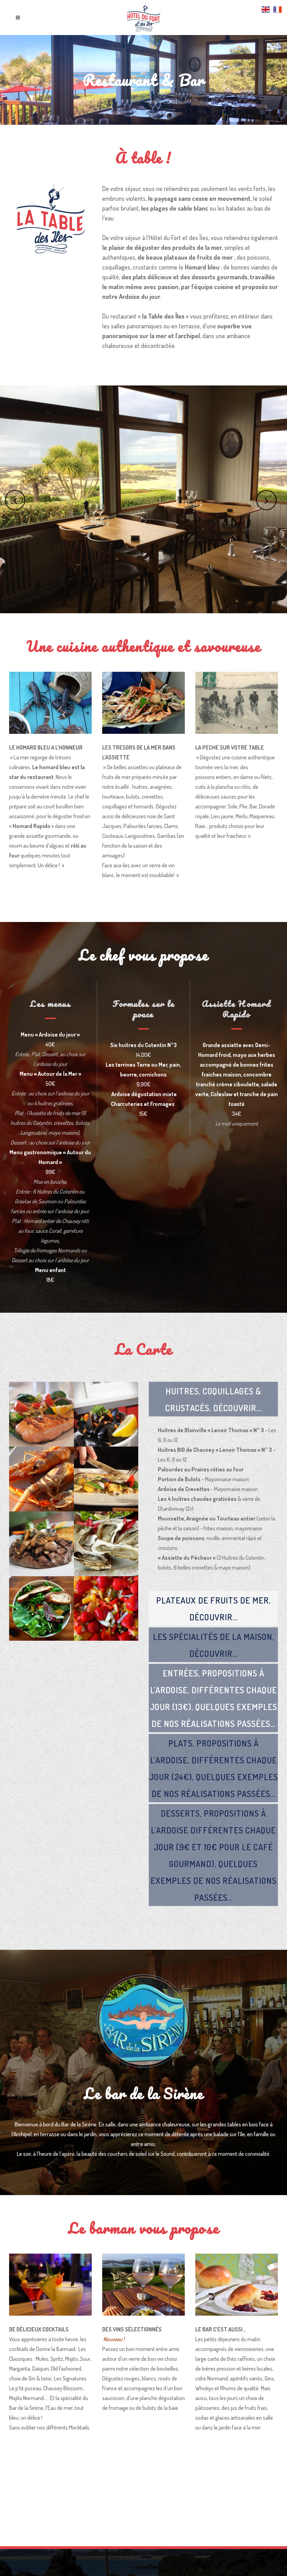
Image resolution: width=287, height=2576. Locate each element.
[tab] (213, 1399)
